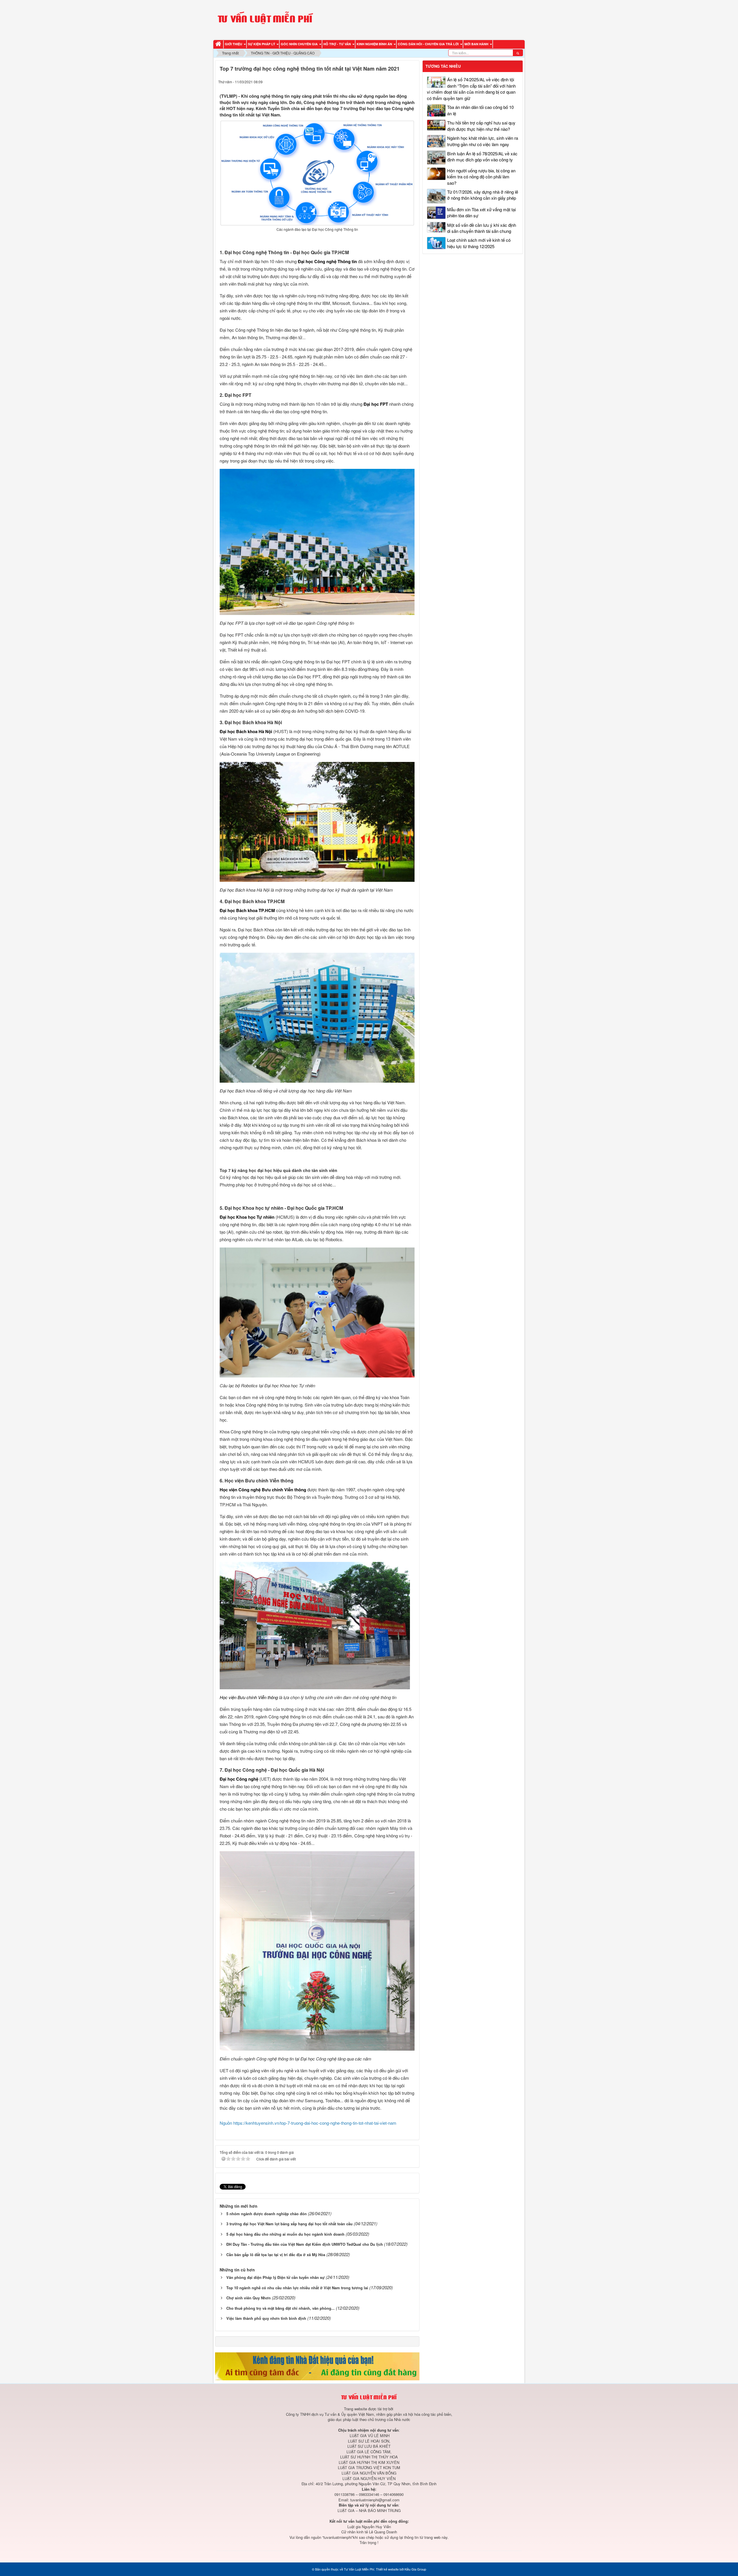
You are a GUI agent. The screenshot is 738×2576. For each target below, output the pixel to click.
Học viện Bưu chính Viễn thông (249, 1697)
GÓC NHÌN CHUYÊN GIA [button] (300, 44)
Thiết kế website (387, 2569)
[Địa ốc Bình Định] (317, 2366)
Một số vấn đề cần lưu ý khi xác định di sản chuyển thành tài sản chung (482, 228)
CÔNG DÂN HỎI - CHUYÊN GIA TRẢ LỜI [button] (429, 44)
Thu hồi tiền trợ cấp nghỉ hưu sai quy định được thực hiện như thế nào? (481, 126)
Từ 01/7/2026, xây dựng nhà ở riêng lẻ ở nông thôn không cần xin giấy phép (483, 195)
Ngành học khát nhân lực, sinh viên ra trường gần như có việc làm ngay (483, 141)
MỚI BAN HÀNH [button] (477, 44)
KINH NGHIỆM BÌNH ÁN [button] (375, 44)
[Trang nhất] (219, 44)
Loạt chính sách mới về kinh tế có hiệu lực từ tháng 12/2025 (479, 243)
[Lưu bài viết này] (412, 81)
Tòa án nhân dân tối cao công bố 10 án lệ (480, 110)
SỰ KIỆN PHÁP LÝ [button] (262, 44)
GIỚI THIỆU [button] (234, 44)
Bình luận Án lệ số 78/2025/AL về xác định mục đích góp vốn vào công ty (482, 156)
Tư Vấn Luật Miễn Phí (359, 2569)
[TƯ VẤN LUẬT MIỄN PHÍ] (265, 19)
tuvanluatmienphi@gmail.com (375, 2500)
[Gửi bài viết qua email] (390, 81)
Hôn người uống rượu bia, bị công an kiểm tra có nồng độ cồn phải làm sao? (481, 177)
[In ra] (401, 81)
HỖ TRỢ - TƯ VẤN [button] (338, 44)
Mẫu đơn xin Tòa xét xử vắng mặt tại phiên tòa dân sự (481, 212)
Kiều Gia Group (415, 2569)
